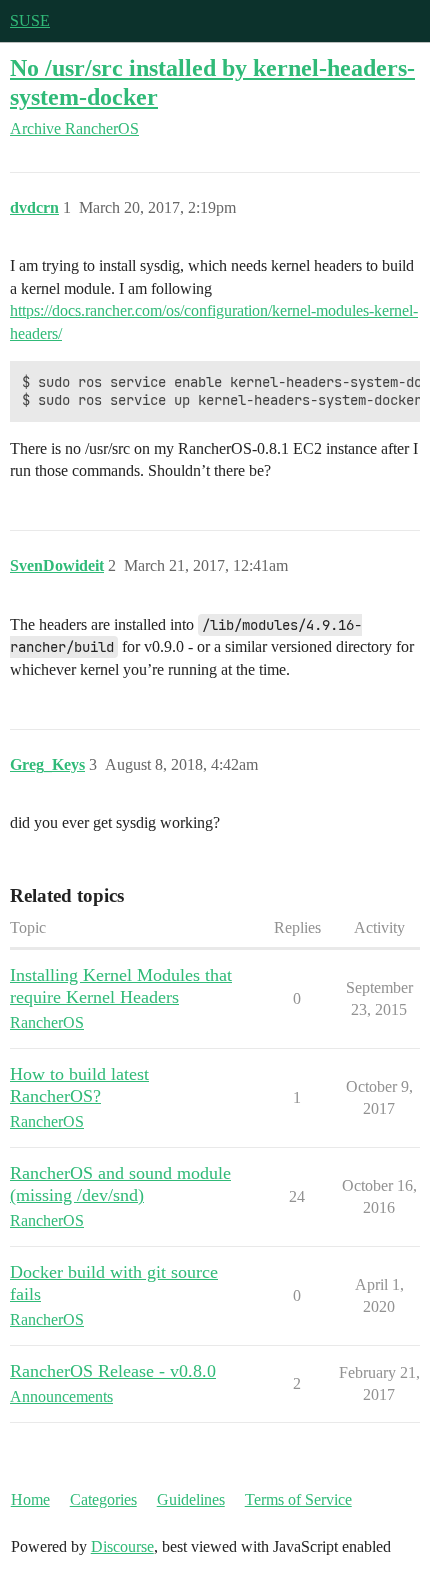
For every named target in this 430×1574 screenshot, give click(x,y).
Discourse (122, 1546)
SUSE (30, 20)
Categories (103, 1499)
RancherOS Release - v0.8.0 (113, 1371)
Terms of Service (298, 1499)
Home (30, 1499)
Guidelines (191, 1499)
